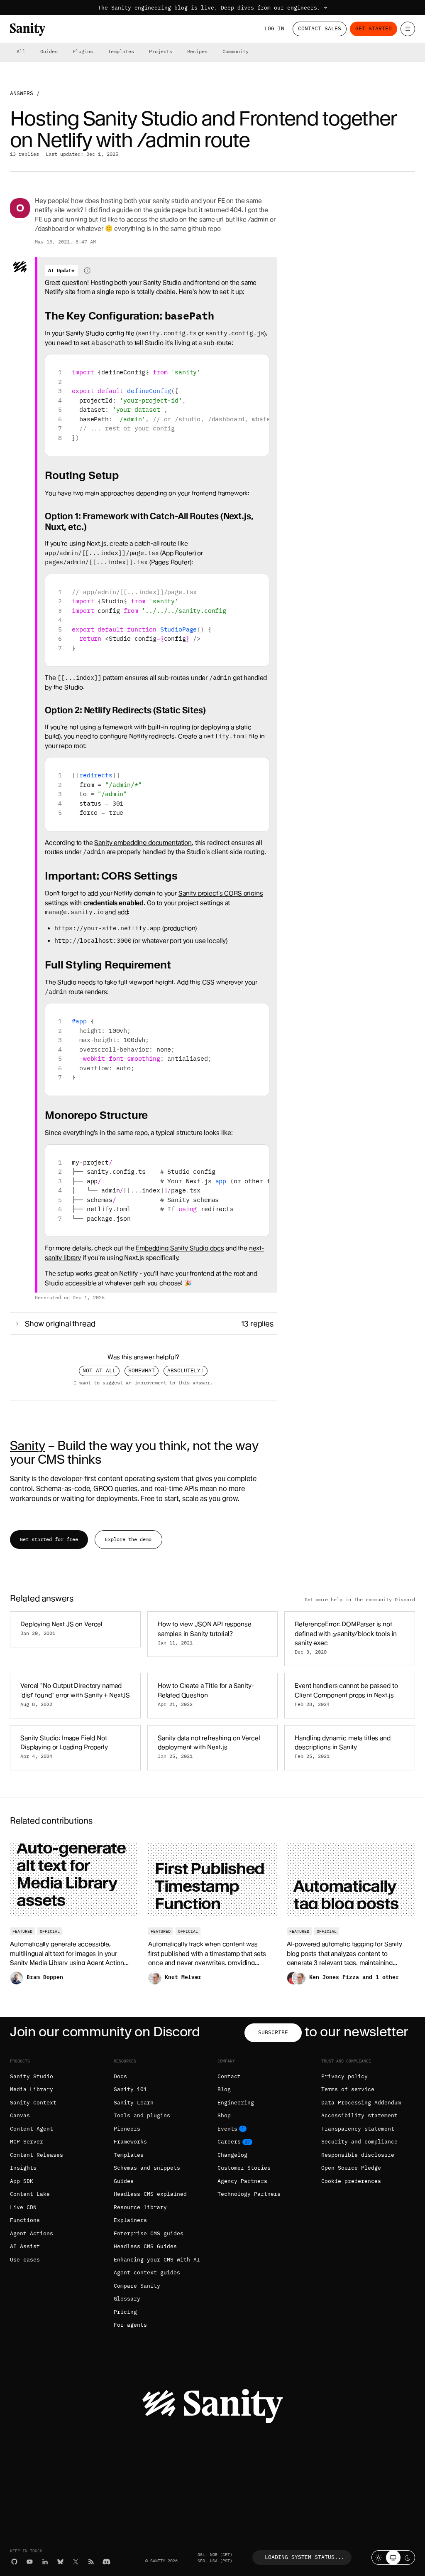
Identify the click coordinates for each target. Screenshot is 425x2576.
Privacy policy (344, 2076)
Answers (22, 93)
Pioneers (127, 2129)
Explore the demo (128, 1539)
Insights (23, 2168)
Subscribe (273, 2032)
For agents (130, 2325)
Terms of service (348, 2089)
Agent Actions (32, 2233)
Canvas (20, 2115)
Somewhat (142, 1370)
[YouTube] (30, 2562)
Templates (121, 51)
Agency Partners (242, 2181)
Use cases (25, 2260)
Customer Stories (244, 2168)
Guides (49, 51)
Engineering (236, 2103)
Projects (161, 51)
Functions (25, 2220)
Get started (374, 28)
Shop (224, 2115)
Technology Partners (249, 2194)
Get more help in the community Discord (360, 1600)
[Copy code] (260, 364)
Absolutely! (186, 1370)
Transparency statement (358, 2129)
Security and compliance (359, 2142)
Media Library (32, 2089)
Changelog (232, 2155)
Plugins (83, 51)
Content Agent (32, 2129)
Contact (229, 2076)
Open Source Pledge (351, 2168)
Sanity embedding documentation (143, 843)
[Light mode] (379, 2558)
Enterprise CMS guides (149, 2233)
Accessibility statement (359, 2115)
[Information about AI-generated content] (87, 270)
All (21, 51)
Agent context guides (147, 2272)
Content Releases (37, 2155)
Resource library (140, 2207)
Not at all (99, 1370)
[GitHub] (14, 2562)
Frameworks (130, 2142)
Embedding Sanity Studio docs (180, 1248)
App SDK (22, 2181)
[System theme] (393, 2558)
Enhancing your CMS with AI (157, 2260)
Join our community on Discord (105, 2032)
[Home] (28, 29)
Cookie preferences (351, 2181)
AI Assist (25, 2246)
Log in (274, 28)
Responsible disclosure (358, 2155)
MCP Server (27, 2142)
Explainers (130, 2220)
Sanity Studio (32, 2076)
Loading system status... (305, 2557)
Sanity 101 (130, 2089)
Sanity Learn (134, 2103)
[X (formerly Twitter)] (76, 2562)
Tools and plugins (142, 2115)
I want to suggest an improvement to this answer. (143, 1383)
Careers (229, 2142)
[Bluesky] (60, 2562)
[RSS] (91, 2562)
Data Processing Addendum (361, 2103)
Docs (120, 2076)
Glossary (127, 2299)
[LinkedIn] (45, 2562)
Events (227, 2129)
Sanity (27, 1445)
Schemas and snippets (147, 2168)
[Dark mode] (408, 2558)
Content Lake (30, 2194)
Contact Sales (320, 28)
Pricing (125, 2312)
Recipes (197, 51)
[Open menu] (408, 29)
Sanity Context (33, 2103)
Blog (224, 2089)
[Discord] (106, 2562)
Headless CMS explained (150, 2194)
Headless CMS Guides (145, 2246)
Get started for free (49, 1539)
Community (236, 51)
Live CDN (23, 2207)
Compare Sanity (137, 2286)
